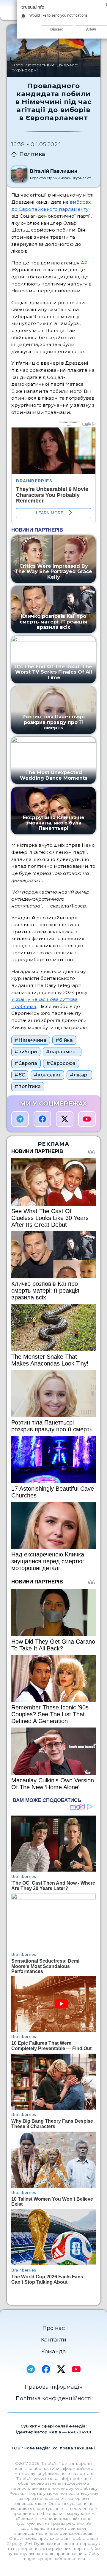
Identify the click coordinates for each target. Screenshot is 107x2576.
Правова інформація (54, 2387)
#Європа (26, 1063)
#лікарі (79, 1075)
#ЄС (20, 1075)
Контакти (54, 2340)
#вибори (26, 1052)
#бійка (64, 1040)
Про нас (54, 2328)
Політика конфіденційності (54, 2398)
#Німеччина (30, 1040)
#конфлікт (47, 1075)
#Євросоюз (61, 1063)
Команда (54, 2352)
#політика (28, 1086)
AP (84, 263)
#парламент (62, 1052)
